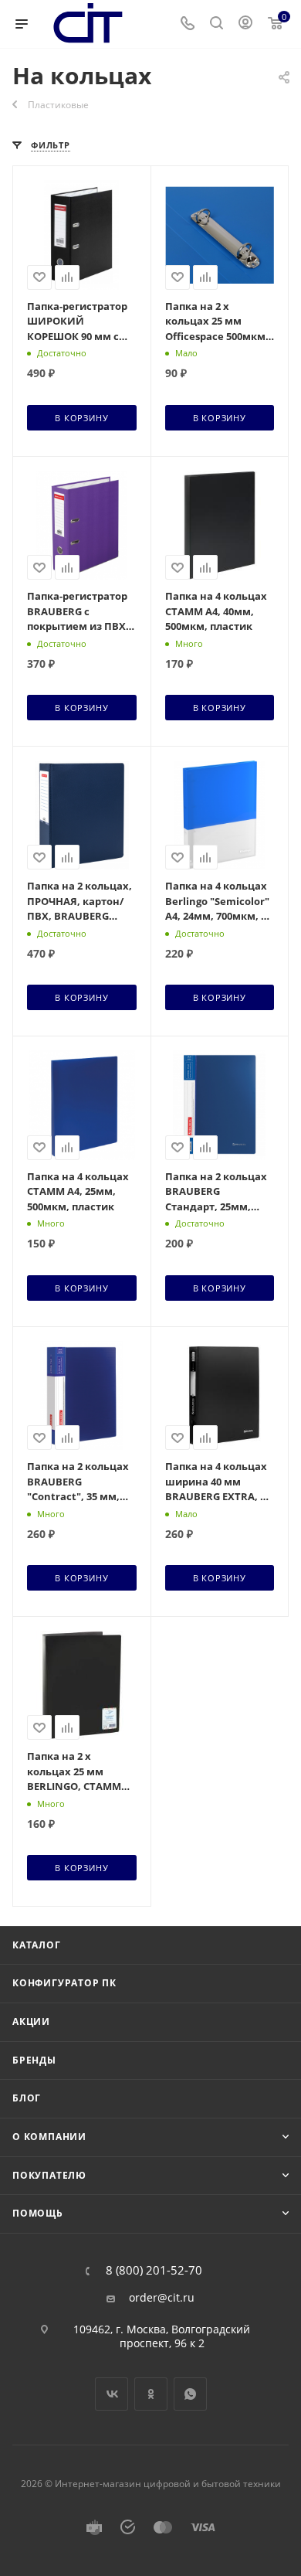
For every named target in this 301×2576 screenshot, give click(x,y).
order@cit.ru (162, 2298)
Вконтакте (112, 2394)
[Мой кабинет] (245, 24)
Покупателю (49, 2175)
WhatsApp (190, 2394)
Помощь (38, 2213)
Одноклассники (151, 2394)
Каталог (37, 1945)
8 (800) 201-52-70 (154, 2270)
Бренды (34, 2060)
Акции (31, 2021)
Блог (27, 2098)
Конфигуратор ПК (64, 1983)
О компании (49, 2137)
